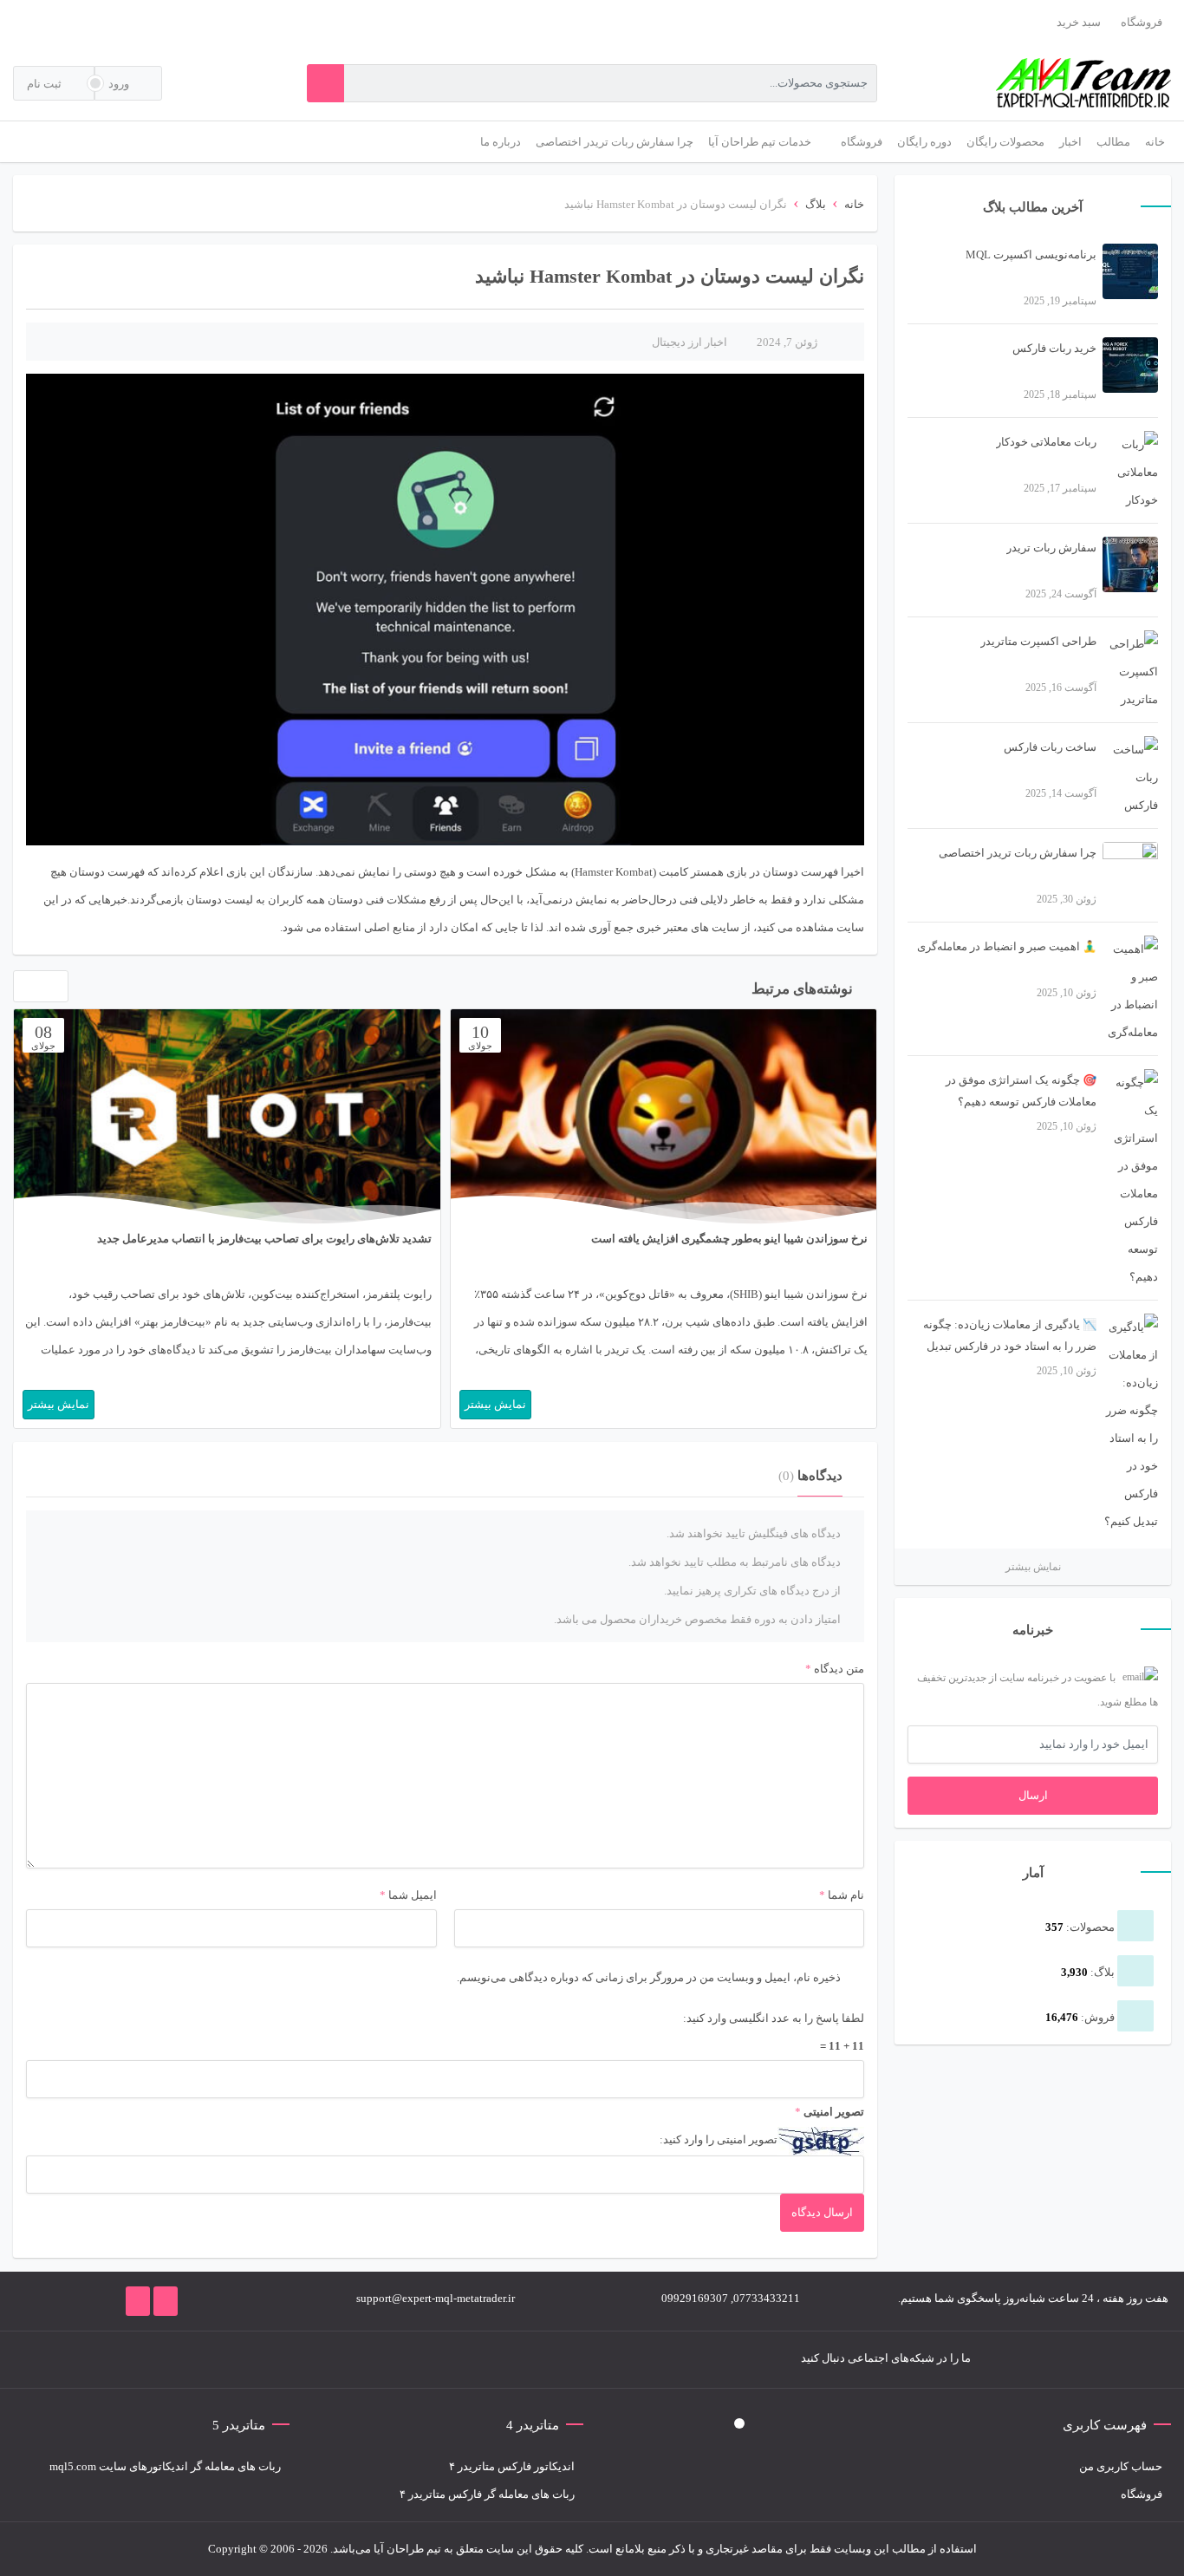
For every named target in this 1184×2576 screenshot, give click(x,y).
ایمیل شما (413, 1895)
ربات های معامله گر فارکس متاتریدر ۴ (487, 2494)
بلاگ (816, 204)
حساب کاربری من (1121, 2466)
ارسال (1033, 1795)
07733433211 (767, 2298)
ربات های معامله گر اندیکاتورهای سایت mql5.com (165, 2466)
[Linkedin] (246, 2360)
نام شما (846, 1895)
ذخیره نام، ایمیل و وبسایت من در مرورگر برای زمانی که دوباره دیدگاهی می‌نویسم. (649, 1977)
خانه (854, 204)
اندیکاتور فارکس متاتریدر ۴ (512, 2466)
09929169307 (695, 2298)
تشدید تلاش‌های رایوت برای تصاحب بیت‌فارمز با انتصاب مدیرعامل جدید (264, 1239)
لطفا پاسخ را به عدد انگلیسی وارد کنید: (774, 2018)
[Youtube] (272, 2360)
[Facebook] (376, 2360)
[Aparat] (220, 2360)
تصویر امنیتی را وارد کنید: (719, 2139)
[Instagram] (298, 2360)
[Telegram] (324, 2360)
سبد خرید (1079, 22)
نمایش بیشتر (1033, 1567)
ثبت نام (46, 84)
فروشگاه (1142, 22)
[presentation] (24, 990)
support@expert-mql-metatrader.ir (436, 2298)
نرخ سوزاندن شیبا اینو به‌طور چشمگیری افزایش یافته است (729, 1239)
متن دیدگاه (835, 1669)
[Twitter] (350, 2360)
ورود (120, 84)
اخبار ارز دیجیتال (690, 342)
